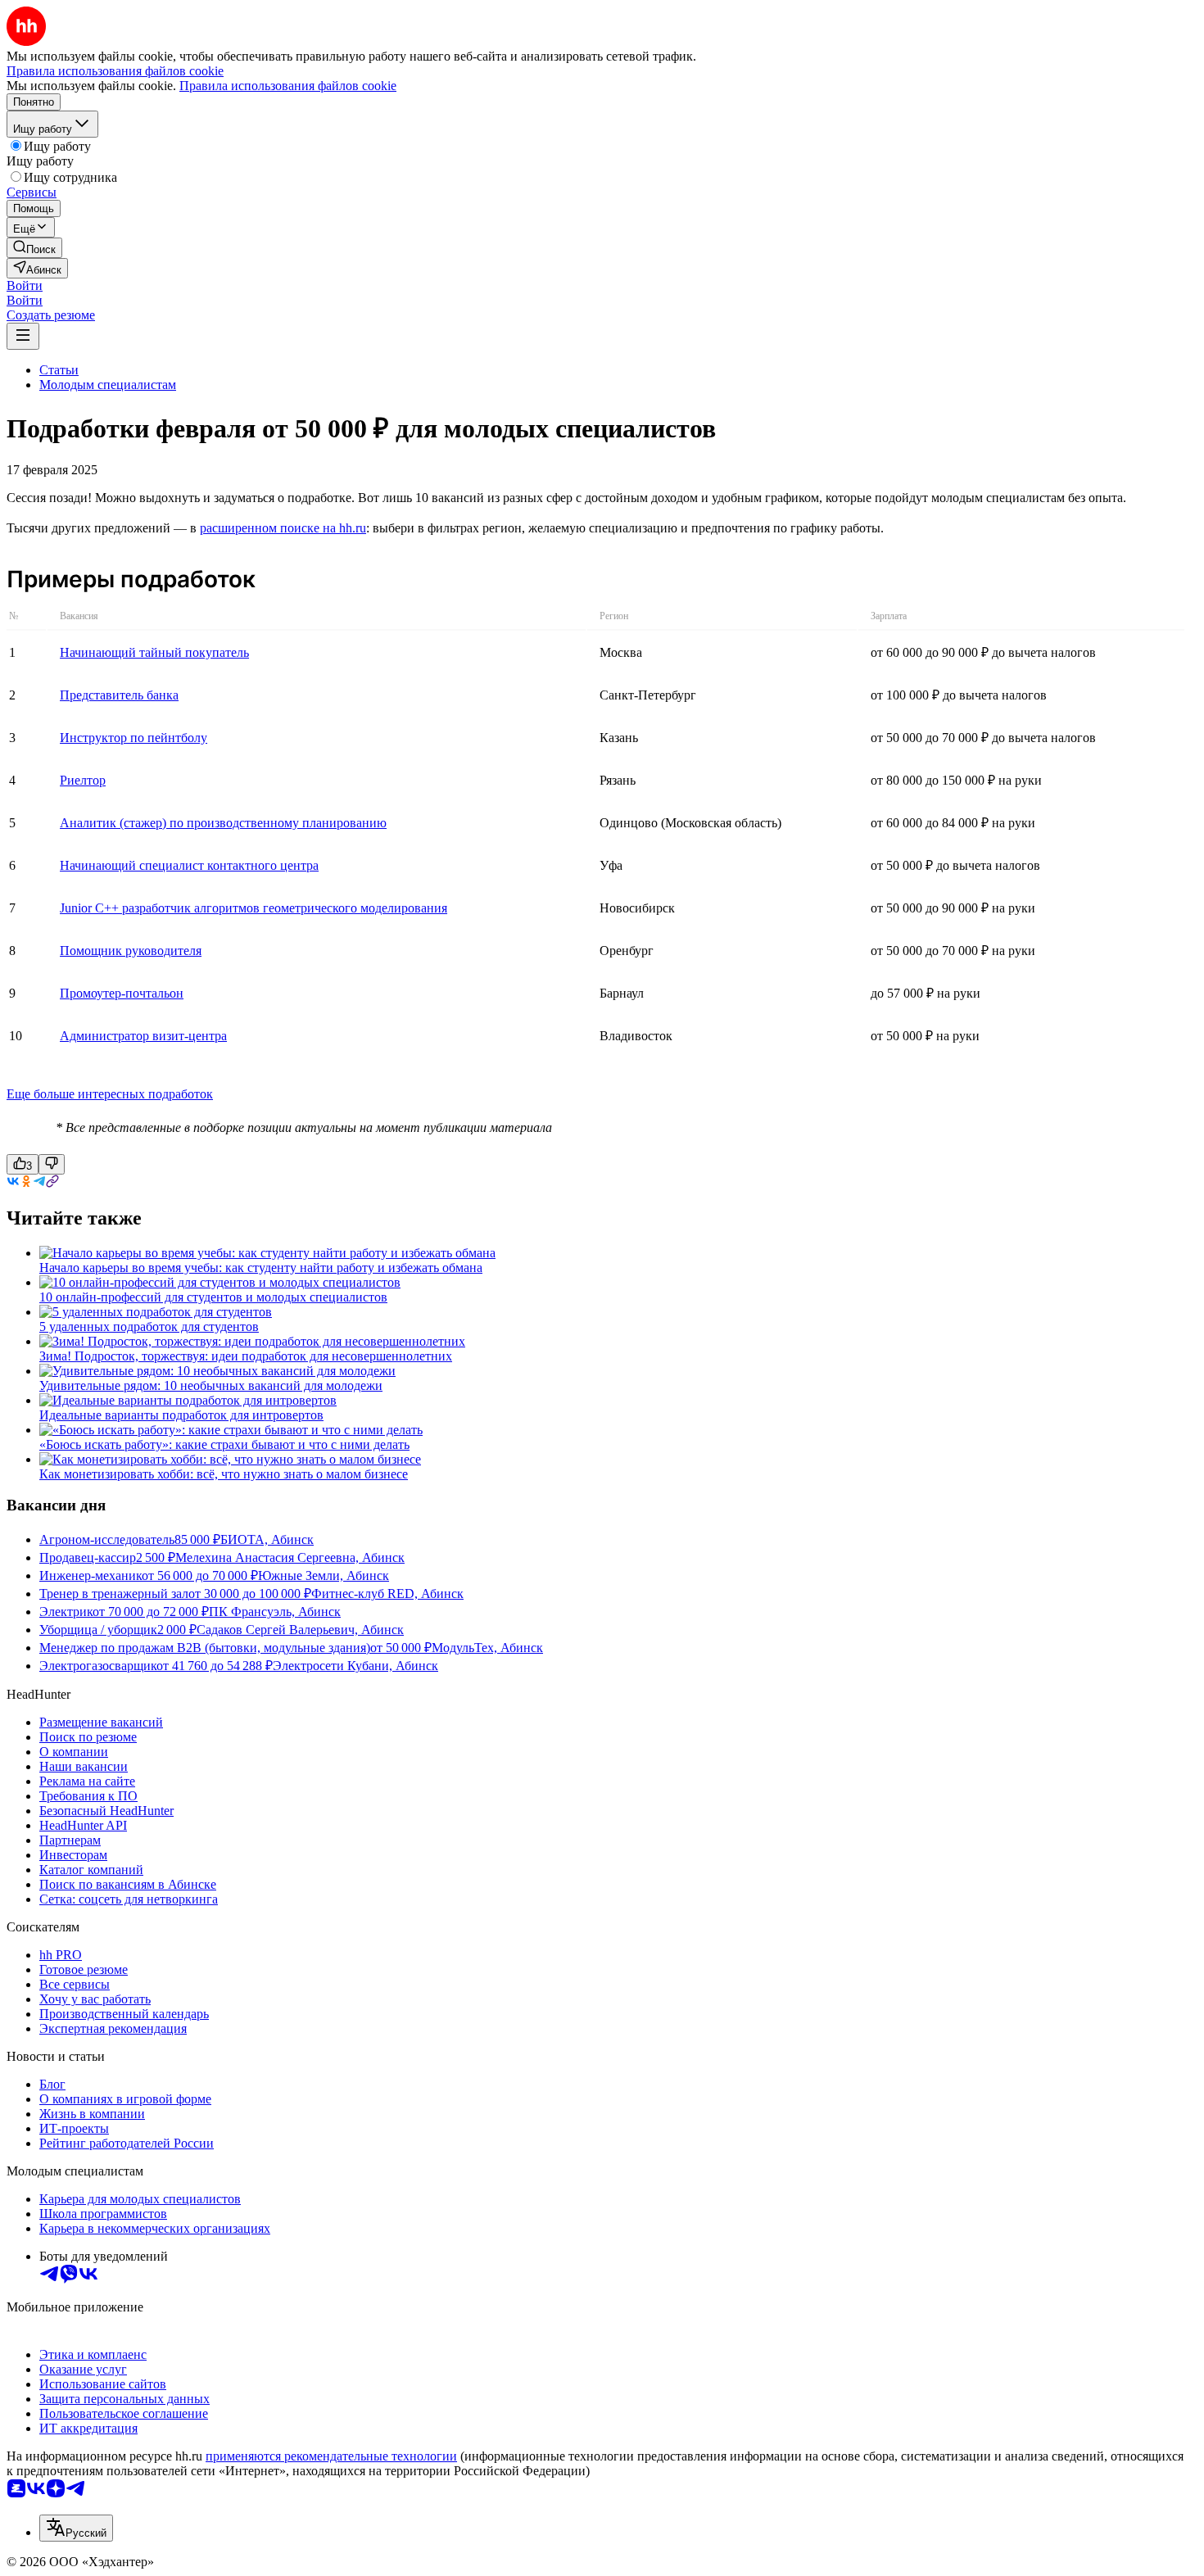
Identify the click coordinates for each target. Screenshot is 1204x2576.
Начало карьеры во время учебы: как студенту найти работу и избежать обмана (261, 1268)
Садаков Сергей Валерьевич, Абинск (300, 1630)
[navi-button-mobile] (23, 336)
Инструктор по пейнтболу (134, 738)
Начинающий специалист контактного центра (189, 865)
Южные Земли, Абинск (324, 1575)
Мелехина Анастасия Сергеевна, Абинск (290, 1557)
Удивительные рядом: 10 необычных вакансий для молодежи (211, 1385)
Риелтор (83, 780)
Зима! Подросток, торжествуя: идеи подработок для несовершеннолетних (246, 1356)
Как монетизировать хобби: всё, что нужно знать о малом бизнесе (224, 1474)
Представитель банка (119, 695)
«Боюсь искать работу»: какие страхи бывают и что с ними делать (224, 1444)
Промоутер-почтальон (122, 993)
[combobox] (76, 2528)
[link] (34, 248)
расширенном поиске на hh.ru (283, 528)
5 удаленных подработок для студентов (149, 1326)
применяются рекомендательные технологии (331, 2456)
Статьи (59, 370)
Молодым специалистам (108, 385)
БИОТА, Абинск (267, 1539)
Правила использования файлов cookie (288, 86)
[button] (25, 285)
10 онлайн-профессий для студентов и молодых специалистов (213, 1297)
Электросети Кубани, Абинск (355, 1666)
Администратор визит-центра (143, 1036)
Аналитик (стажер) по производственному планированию (223, 823)
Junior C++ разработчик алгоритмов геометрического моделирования (253, 908)
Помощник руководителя (131, 951)
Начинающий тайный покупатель (154, 652)
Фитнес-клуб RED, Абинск (387, 1594)
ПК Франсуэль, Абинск (275, 1612)
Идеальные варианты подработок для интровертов (181, 1415)
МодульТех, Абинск (487, 1648)
